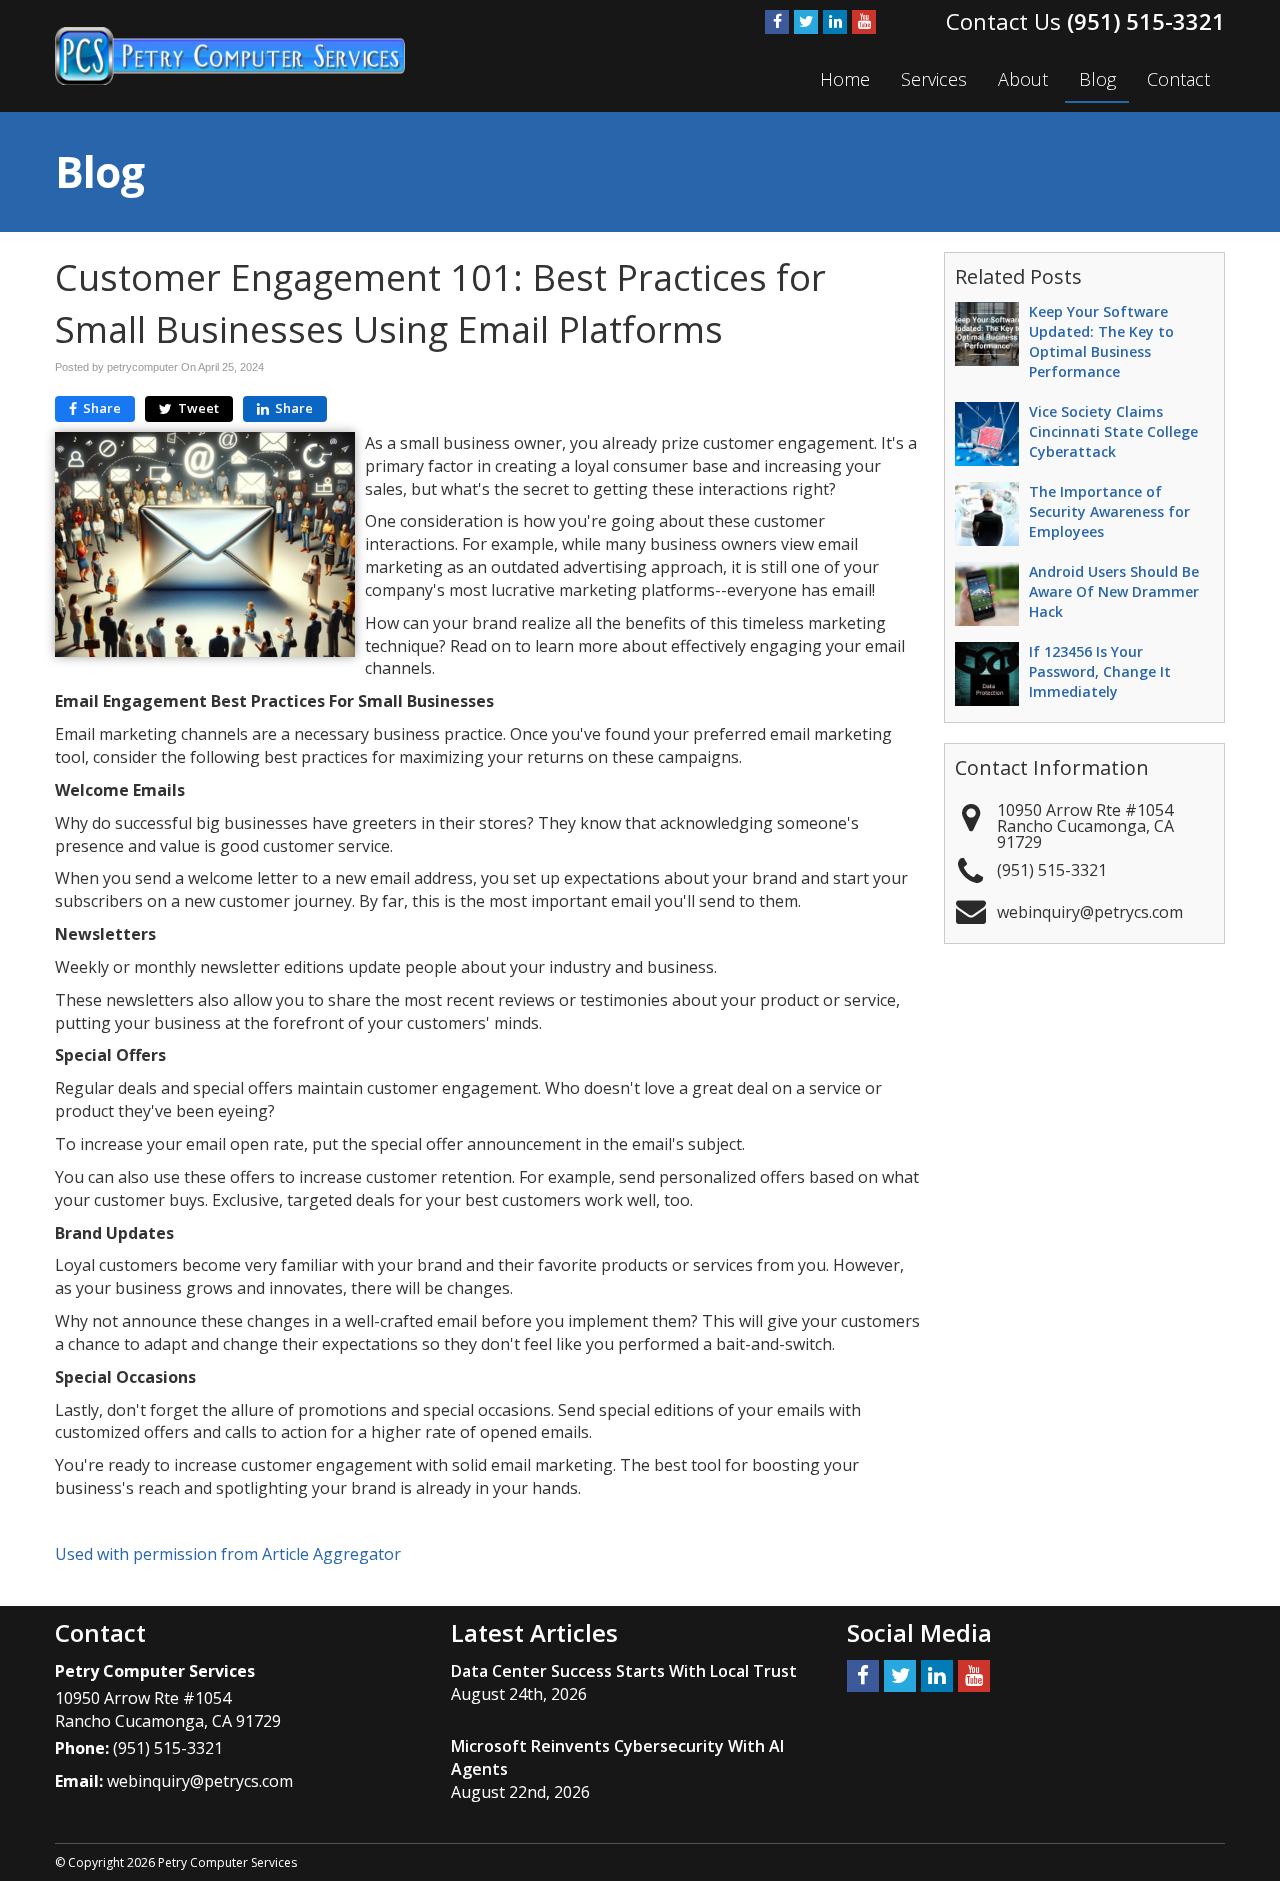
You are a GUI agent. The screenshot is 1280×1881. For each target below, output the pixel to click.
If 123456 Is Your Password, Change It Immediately (1100, 671)
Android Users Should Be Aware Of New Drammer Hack (1114, 591)
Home (845, 79)
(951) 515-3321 (1146, 21)
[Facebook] (777, 22)
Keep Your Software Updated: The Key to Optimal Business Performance (1101, 341)
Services (934, 79)
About (1023, 79)
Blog (1097, 79)
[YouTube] (864, 22)
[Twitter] (806, 22)
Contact (1178, 79)
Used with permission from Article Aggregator (228, 1554)
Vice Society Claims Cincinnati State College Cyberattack (1113, 431)
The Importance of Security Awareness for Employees (1109, 511)
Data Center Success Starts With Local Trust (624, 1671)
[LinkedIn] (835, 22)
